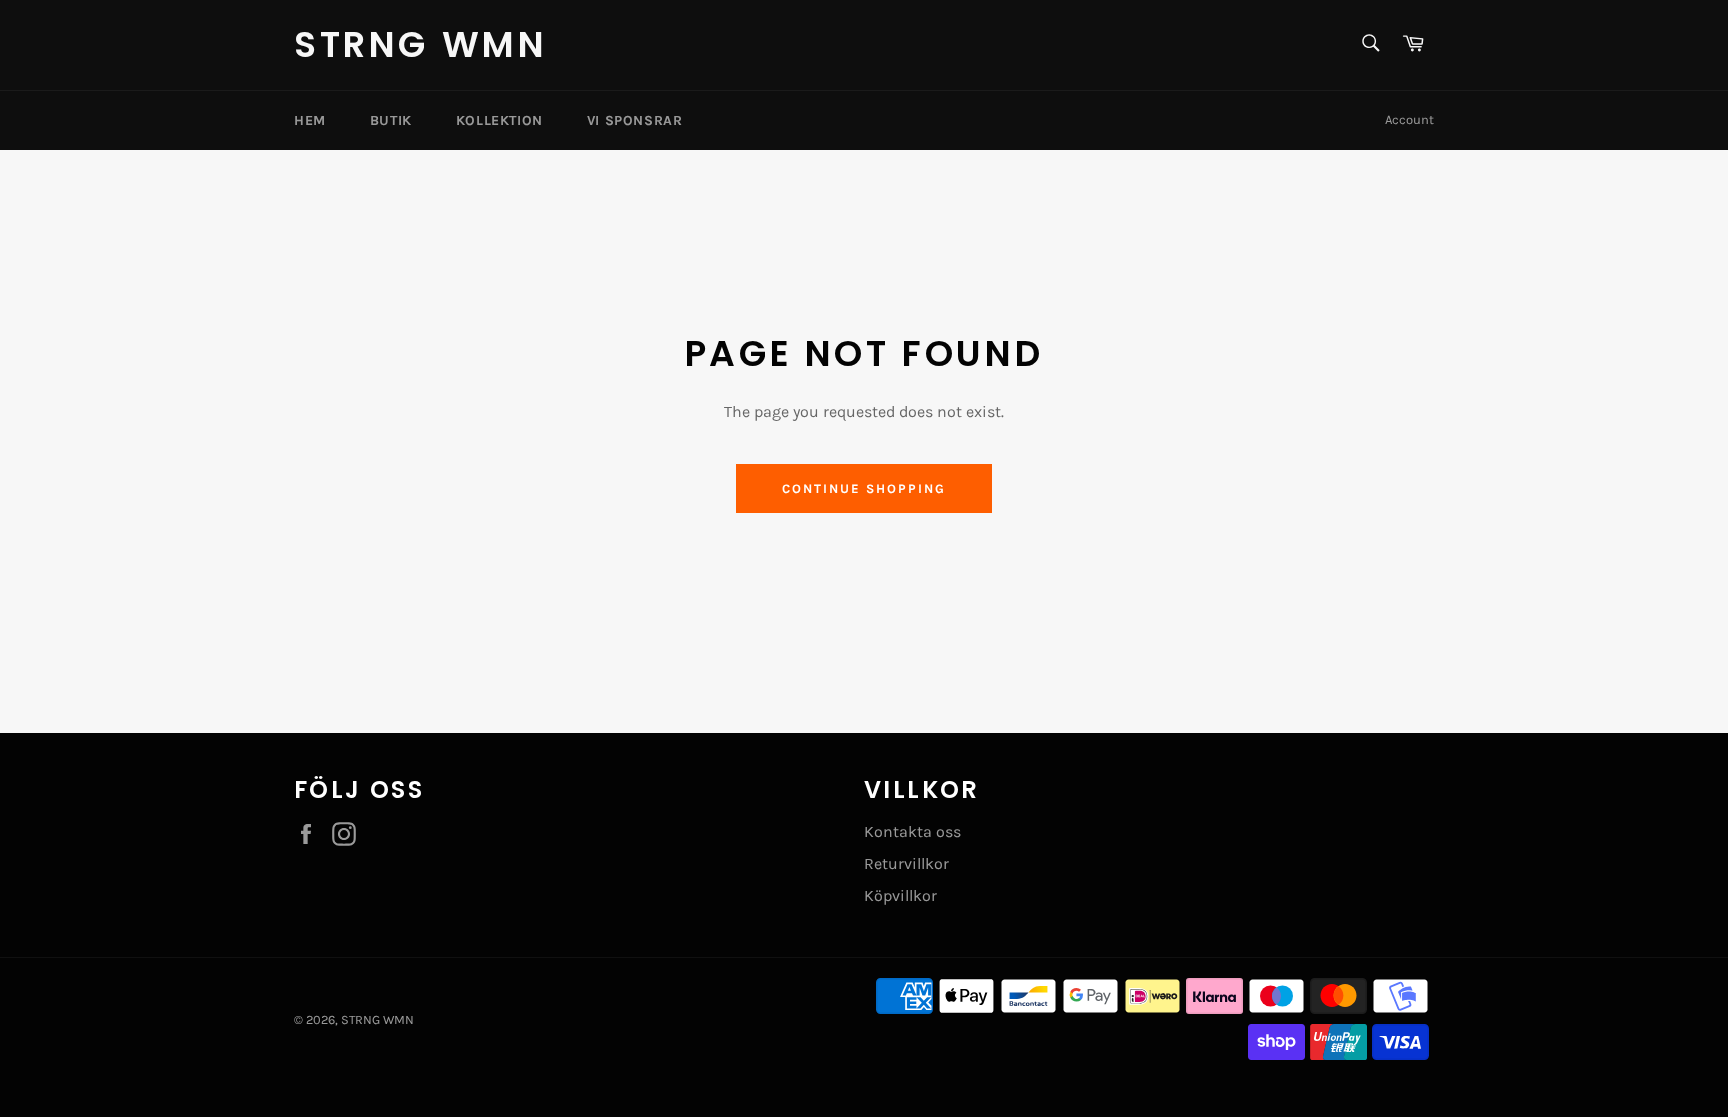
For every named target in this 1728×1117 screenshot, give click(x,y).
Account (1409, 119)
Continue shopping (863, 488)
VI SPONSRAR (635, 120)
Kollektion (499, 120)
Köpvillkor (900, 895)
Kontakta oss (912, 831)
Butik (391, 120)
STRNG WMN (420, 45)
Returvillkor (906, 863)
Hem (310, 120)
